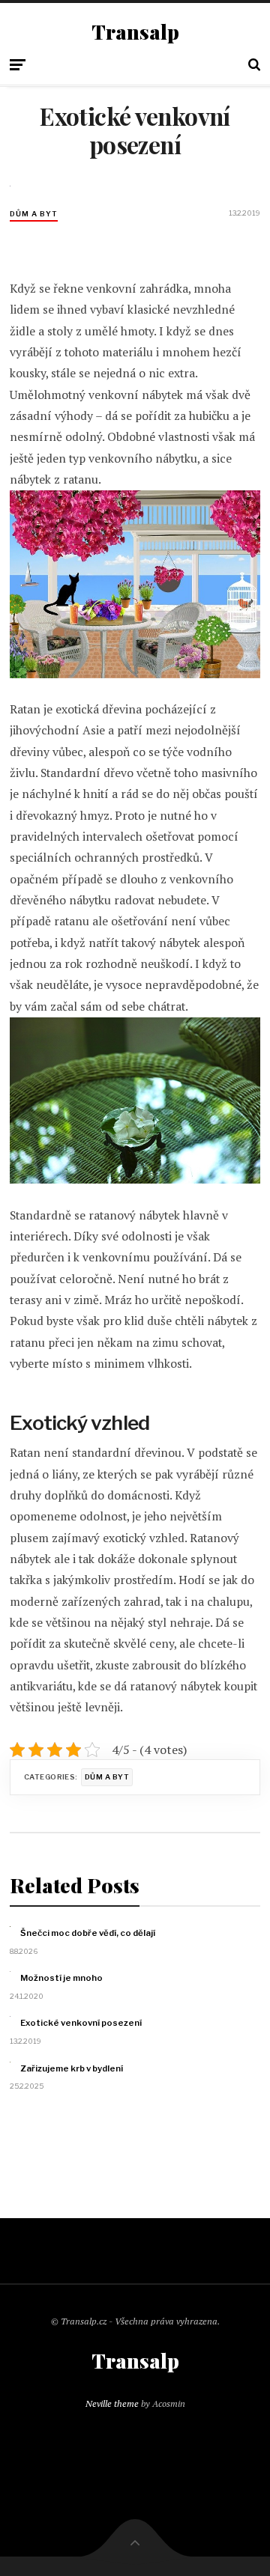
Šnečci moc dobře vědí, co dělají (88, 1933)
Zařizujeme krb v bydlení (72, 2068)
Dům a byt (34, 214)
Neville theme (112, 2403)
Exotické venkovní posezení (81, 2023)
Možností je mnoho (61, 1978)
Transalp (135, 32)
